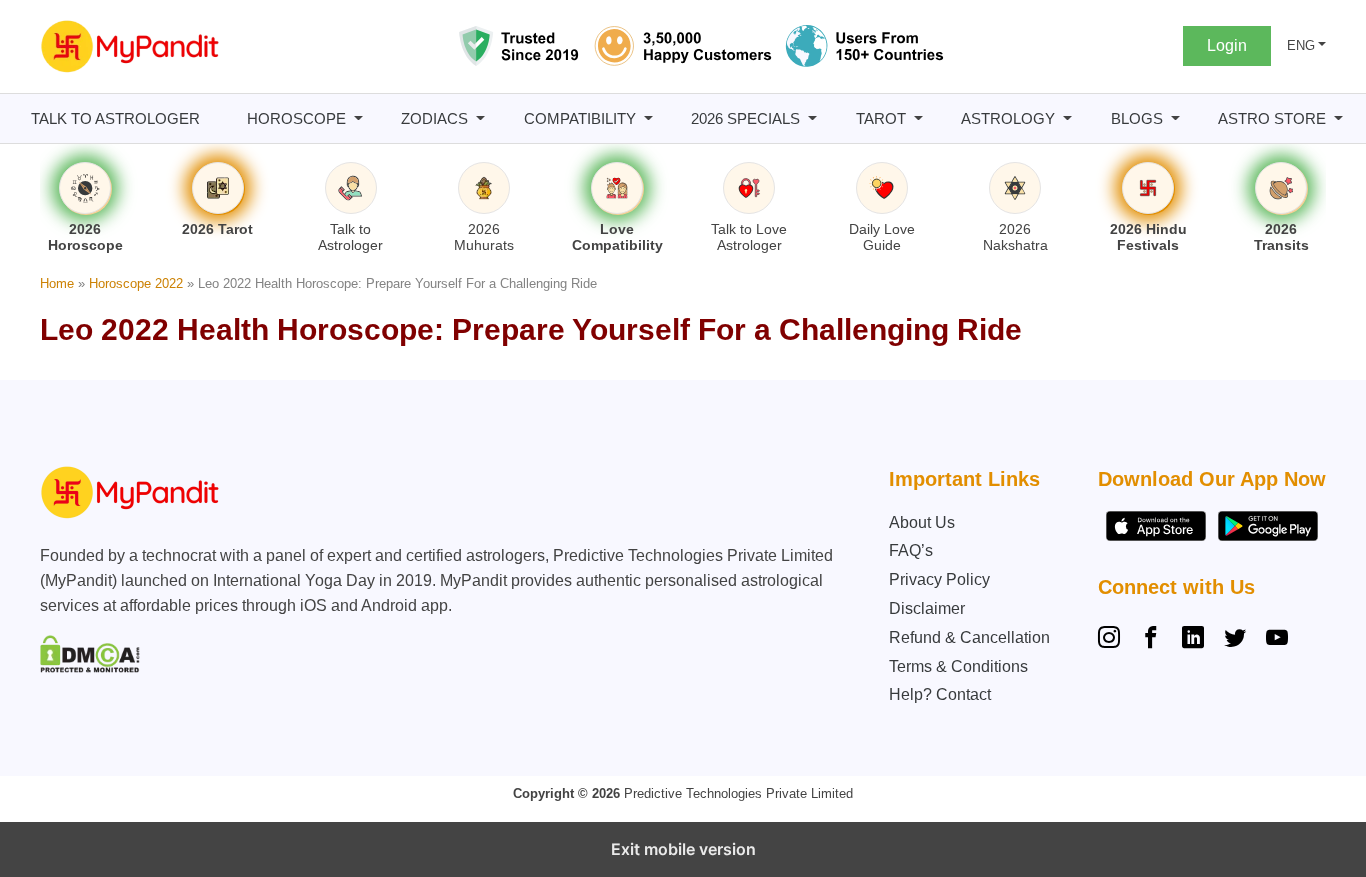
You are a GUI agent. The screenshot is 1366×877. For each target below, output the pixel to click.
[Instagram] (1113, 640)
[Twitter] (1235, 640)
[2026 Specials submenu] (812, 118)
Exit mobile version (683, 849)
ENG (1301, 45)
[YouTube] (1277, 640)
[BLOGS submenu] (1175, 118)
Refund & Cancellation (969, 637)
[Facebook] (1151, 640)
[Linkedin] (1193, 640)
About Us (922, 522)
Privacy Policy (939, 579)
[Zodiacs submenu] (480, 118)
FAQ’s (911, 550)
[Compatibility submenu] (648, 118)
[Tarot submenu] (918, 118)
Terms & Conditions (958, 666)
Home (57, 283)
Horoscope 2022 (136, 283)
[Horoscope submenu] (358, 118)
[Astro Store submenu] (1338, 118)
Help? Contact (940, 694)
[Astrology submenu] (1067, 118)
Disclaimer (927, 608)
